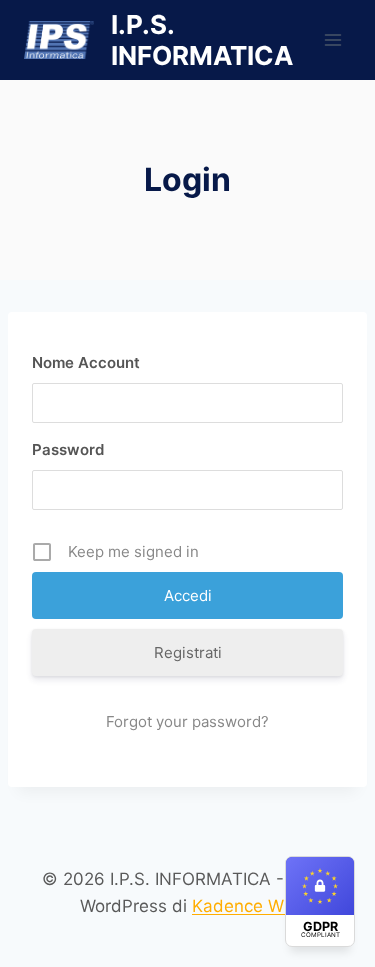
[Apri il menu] (332, 39)
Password (68, 449)
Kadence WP (243, 906)
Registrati (188, 652)
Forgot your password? (187, 721)
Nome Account (86, 362)
